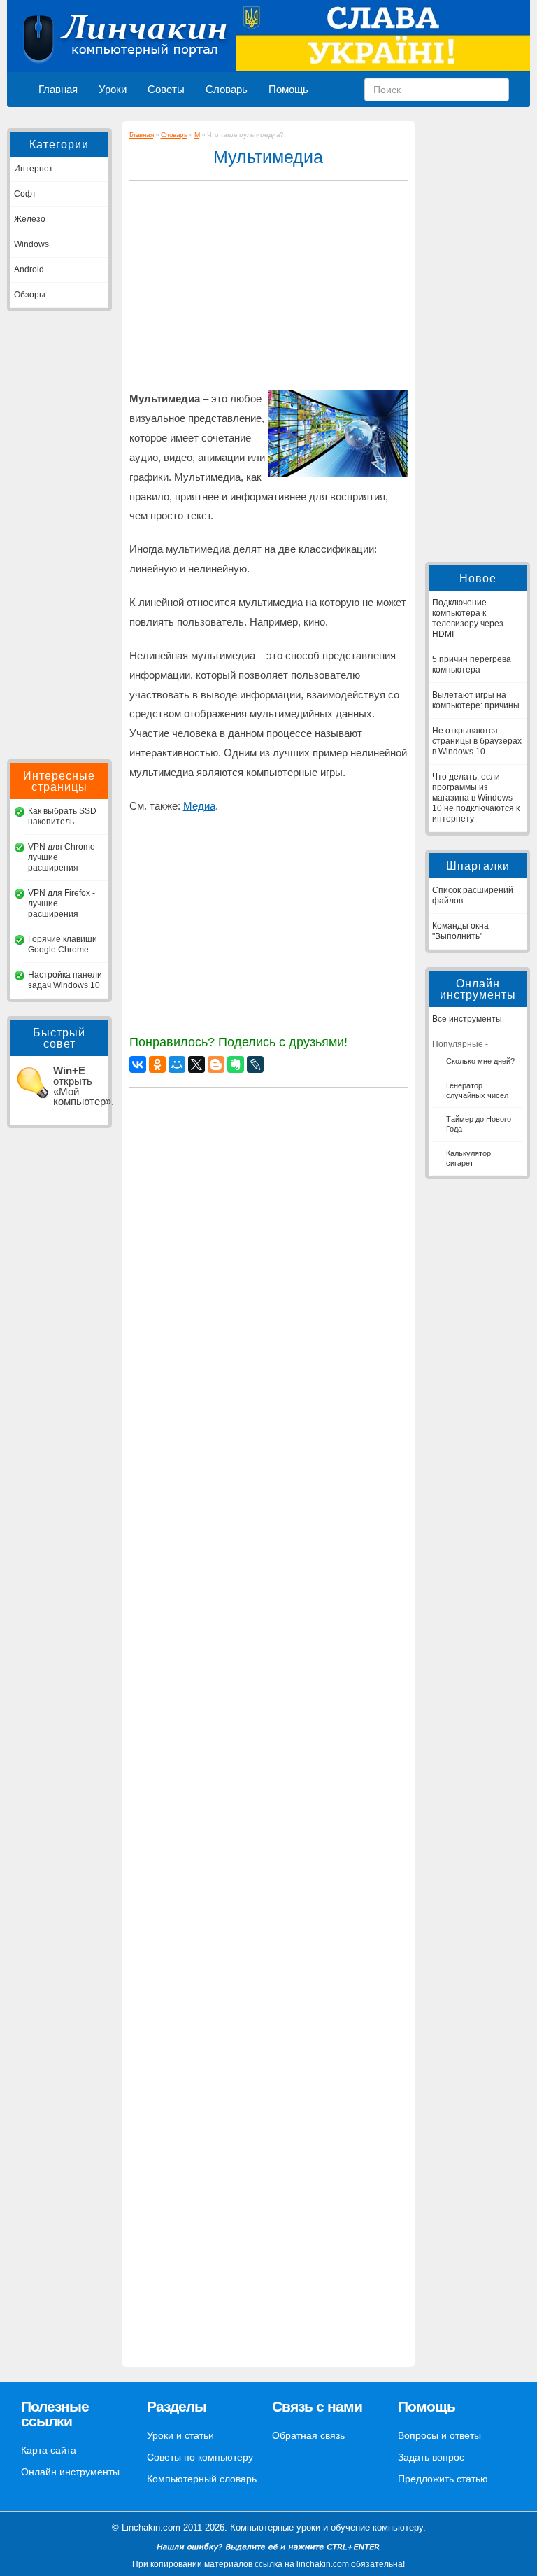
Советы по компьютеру (200, 2457)
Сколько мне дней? (480, 1061)
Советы (166, 90)
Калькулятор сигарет (468, 1158)
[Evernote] (236, 1064)
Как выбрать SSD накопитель (62, 816)
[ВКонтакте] (138, 1064)
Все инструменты (467, 1019)
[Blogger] (216, 1064)
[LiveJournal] (255, 1064)
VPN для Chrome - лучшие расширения (64, 857)
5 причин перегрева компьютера (472, 664)
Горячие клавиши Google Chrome (63, 944)
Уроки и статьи (180, 2435)
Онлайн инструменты (70, 2472)
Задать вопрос (431, 2457)
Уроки (113, 90)
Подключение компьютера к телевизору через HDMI (468, 618)
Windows (31, 244)
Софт (25, 194)
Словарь (227, 90)
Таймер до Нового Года (479, 1124)
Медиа (199, 806)
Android (29, 269)
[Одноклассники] (157, 1064)
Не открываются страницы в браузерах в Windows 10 (477, 741)
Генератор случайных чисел (477, 1090)
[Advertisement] (59, 535)
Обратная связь (308, 2435)
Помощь (288, 90)
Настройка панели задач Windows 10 (65, 980)
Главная (58, 90)
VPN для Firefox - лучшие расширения (62, 903)
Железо (30, 219)
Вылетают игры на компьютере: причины (476, 700)
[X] (196, 1064)
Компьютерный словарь (202, 2479)
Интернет (34, 169)
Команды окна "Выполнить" (460, 931)
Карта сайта (49, 2450)
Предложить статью (443, 2479)
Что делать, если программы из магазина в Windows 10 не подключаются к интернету (476, 798)
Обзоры (30, 295)
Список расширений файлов (473, 895)
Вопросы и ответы (439, 2435)
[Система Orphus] (268, 2554)
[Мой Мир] (177, 1064)
